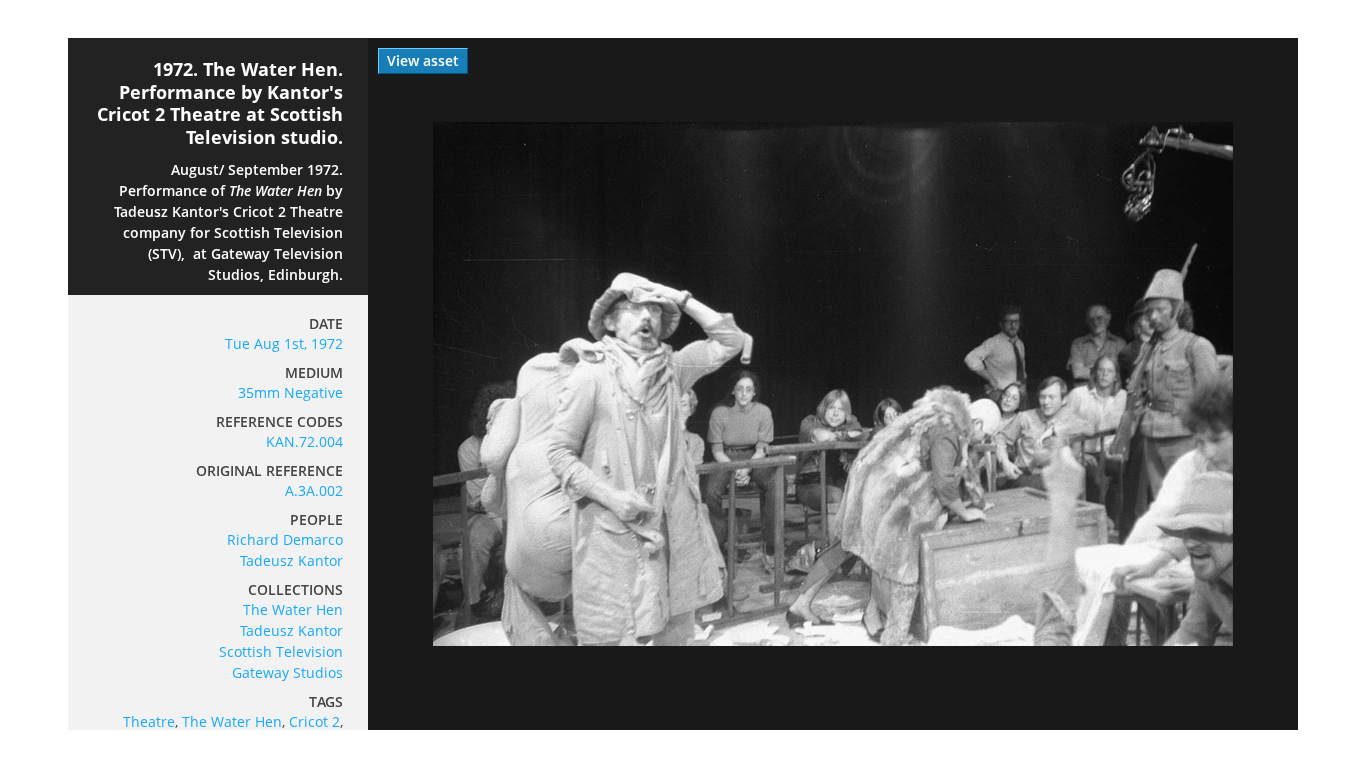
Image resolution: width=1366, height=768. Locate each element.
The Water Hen (293, 609)
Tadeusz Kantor (291, 560)
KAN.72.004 (304, 441)
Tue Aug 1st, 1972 (284, 343)
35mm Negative (290, 392)
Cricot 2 (314, 721)
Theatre (149, 721)
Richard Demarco (285, 539)
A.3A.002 (314, 490)
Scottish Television (281, 651)
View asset (423, 60)
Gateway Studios (287, 672)
